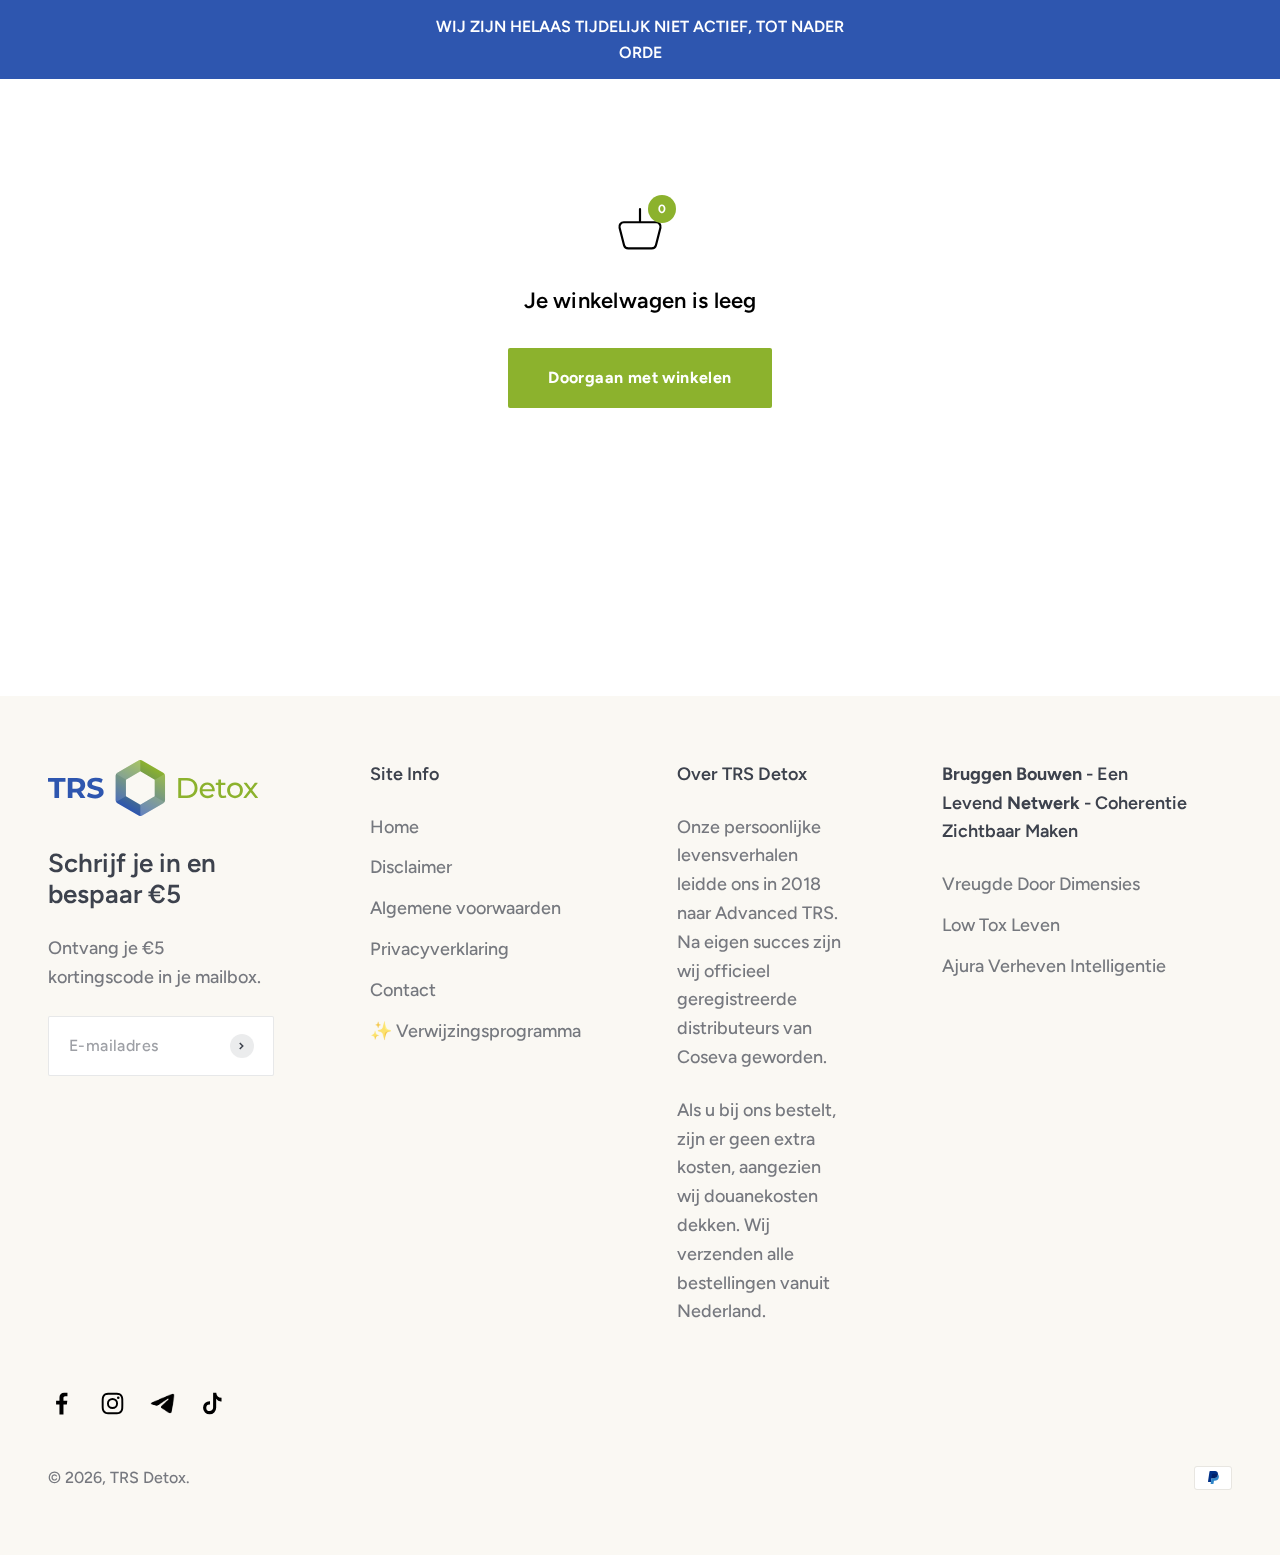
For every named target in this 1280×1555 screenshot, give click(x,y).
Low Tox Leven (1001, 925)
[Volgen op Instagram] (112, 1403)
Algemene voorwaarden (465, 908)
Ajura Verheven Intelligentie (1054, 966)
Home (394, 827)
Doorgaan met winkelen (639, 377)
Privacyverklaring (439, 949)
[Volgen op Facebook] (61, 1403)
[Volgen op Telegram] (162, 1403)
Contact (403, 990)
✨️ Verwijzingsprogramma (475, 1031)
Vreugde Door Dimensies (1041, 884)
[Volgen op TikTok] (212, 1403)
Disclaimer (411, 867)
